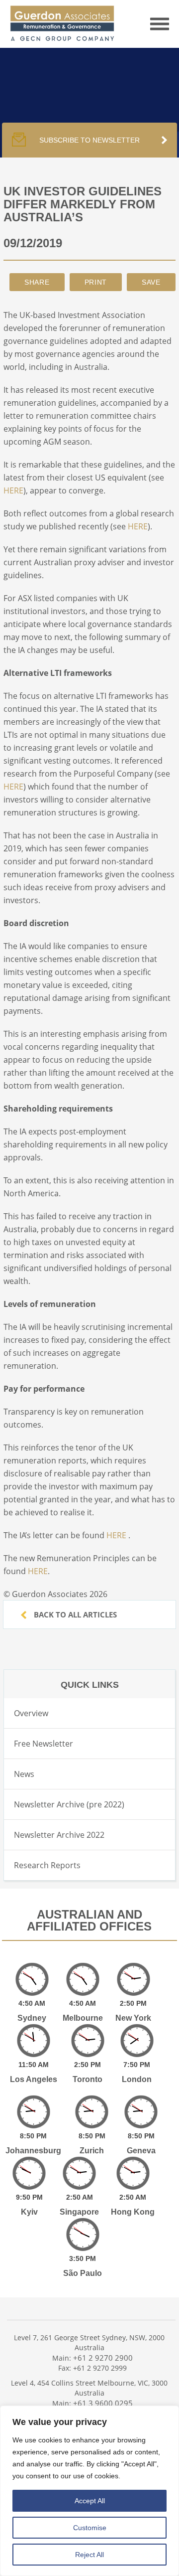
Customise (90, 2528)
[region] (89, 2491)
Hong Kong (133, 2212)
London (137, 2079)
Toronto (88, 2079)
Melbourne (83, 2018)
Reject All (89, 2555)
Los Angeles (34, 2079)
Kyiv (29, 2212)
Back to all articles (74, 1614)
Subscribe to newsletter (89, 140)
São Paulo (83, 2273)
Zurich (92, 2151)
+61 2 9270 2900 (103, 2358)
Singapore (79, 2212)
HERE (13, 490)
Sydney (32, 2018)
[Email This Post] (37, 282)
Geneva (141, 2151)
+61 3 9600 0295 (103, 2403)
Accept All (90, 2501)
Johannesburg (33, 2151)
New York (133, 2018)
